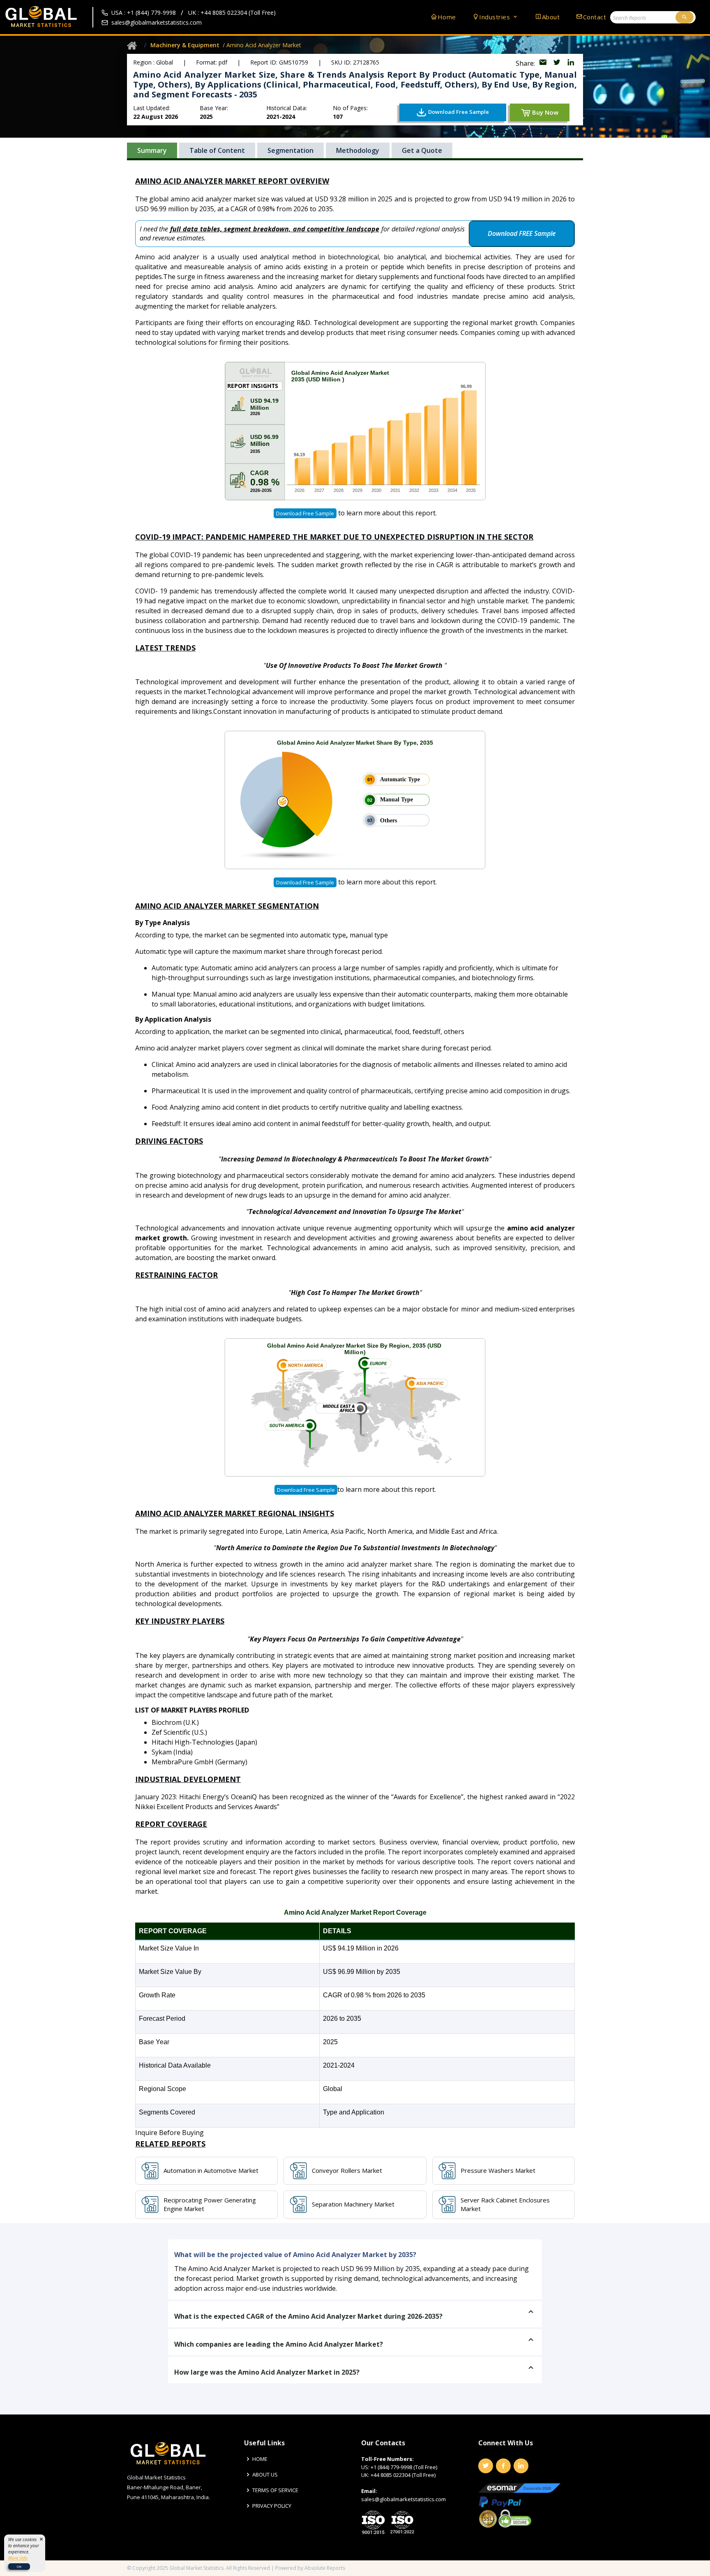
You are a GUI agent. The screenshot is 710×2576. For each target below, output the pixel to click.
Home (447, 17)
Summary (152, 150)
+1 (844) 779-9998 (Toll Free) (404, 2467)
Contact (595, 17)
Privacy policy (272, 2506)
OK (19, 2566)
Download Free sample (305, 513)
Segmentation (290, 150)
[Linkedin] (521, 2466)
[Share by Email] (544, 63)
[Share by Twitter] (558, 63)
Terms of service (275, 2490)
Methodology (358, 150)
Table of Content (217, 150)
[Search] (685, 17)
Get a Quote (422, 150)
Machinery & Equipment (185, 45)
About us (265, 2475)
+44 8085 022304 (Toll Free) (403, 2475)
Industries (496, 17)
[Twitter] (486, 2466)
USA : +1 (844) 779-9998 (144, 13)
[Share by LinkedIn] (571, 63)
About (551, 17)
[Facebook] (503, 2466)
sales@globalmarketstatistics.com (157, 22)
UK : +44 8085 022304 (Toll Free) (232, 13)
